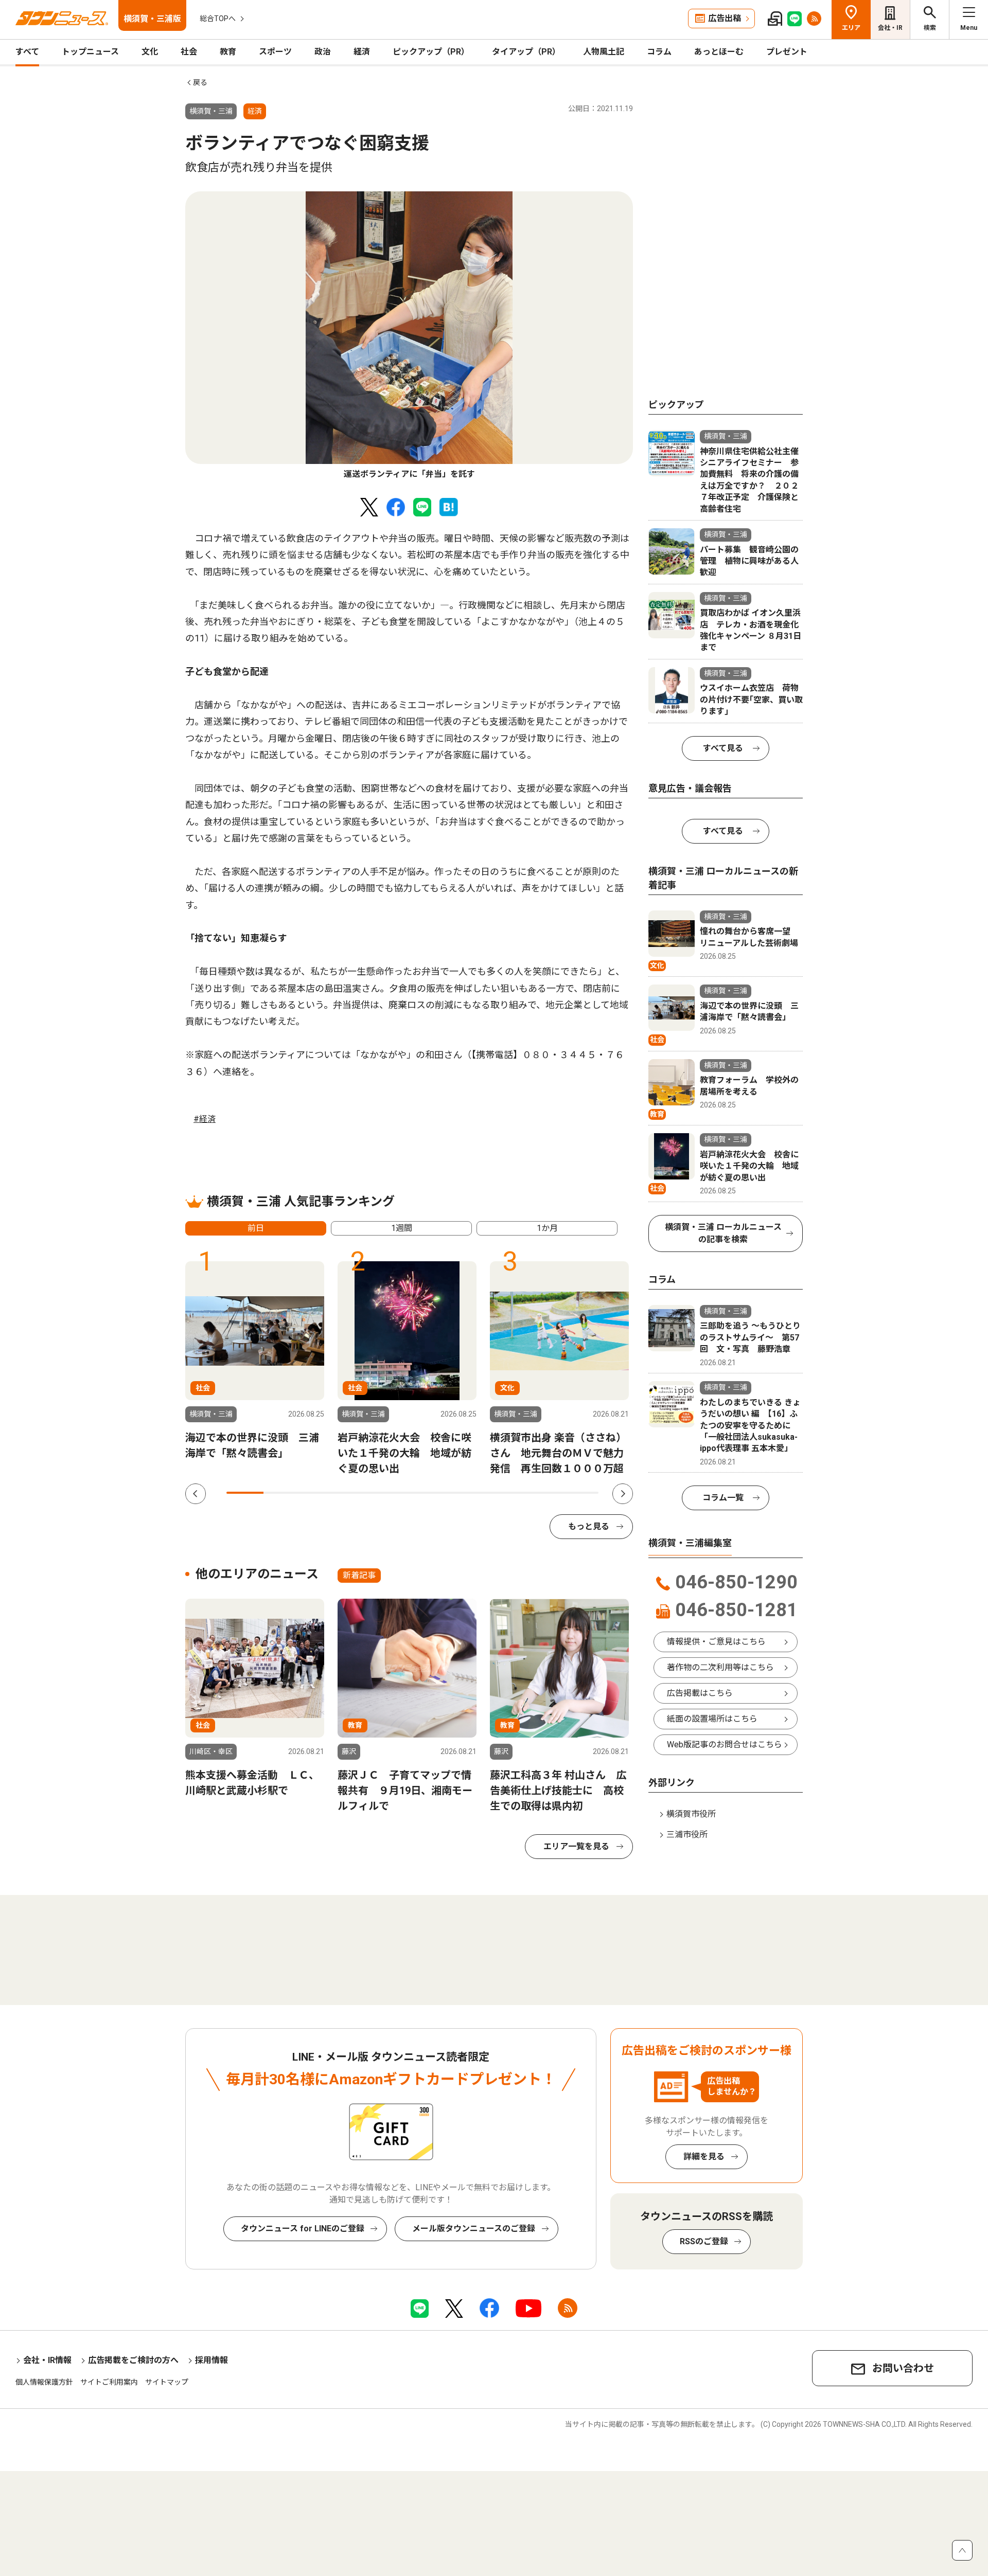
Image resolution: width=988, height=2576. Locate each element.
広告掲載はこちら (700, 1693)
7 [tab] (468, 1493)
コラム (659, 52)
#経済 (205, 1119)
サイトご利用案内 (109, 2382)
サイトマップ (167, 2382)
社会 (189, 52)
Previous (196, 1494)
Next (623, 1494)
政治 (323, 52)
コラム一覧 (723, 1498)
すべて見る (723, 748)
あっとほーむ (719, 52)
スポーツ (275, 52)
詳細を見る (704, 2157)
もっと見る (589, 1526)
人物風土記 (604, 52)
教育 (228, 52)
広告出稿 (725, 18)
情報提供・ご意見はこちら (716, 1642)
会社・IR (890, 28)
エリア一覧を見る (576, 1846)
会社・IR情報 (47, 2360)
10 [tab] (580, 1493)
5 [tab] (394, 1493)
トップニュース (90, 52)
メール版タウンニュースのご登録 (474, 2229)
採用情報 (211, 2360)
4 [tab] (357, 1493)
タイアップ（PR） (526, 52)
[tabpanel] (409, 336)
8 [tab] (505, 1493)
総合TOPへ (218, 19)
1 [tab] (245, 1493)
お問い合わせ (903, 2368)
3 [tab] (320, 1493)
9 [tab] (542, 1493)
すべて (27, 52)
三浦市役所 (687, 1835)
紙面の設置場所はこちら (712, 1719)
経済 (362, 52)
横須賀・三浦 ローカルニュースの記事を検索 (723, 1233)
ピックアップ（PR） (431, 52)
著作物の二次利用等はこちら (720, 1667)
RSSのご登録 (704, 2241)
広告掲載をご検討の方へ (133, 2360)
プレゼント (787, 52)
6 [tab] (431, 1493)
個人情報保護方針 (44, 2382)
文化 (150, 52)
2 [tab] (282, 1493)
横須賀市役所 (691, 1814)
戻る (200, 82)
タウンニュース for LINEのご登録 (303, 2229)
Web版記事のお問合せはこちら (725, 1745)
